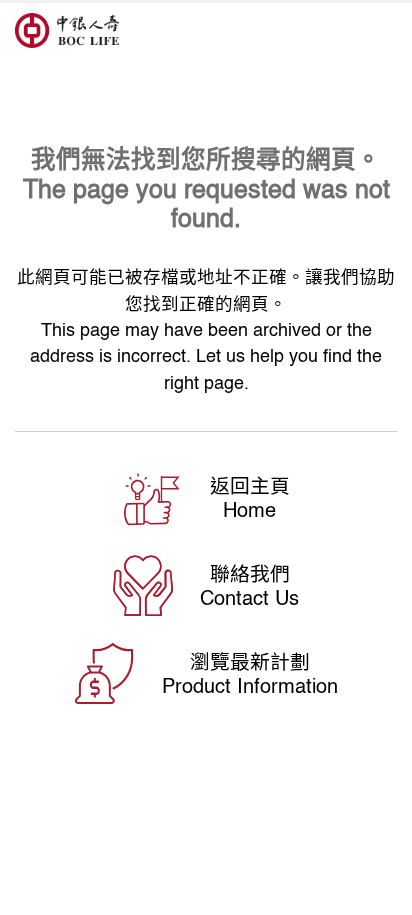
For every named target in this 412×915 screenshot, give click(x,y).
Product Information (250, 685)
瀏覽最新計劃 (250, 661)
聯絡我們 (250, 573)
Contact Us (249, 597)
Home (249, 509)
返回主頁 (250, 485)
